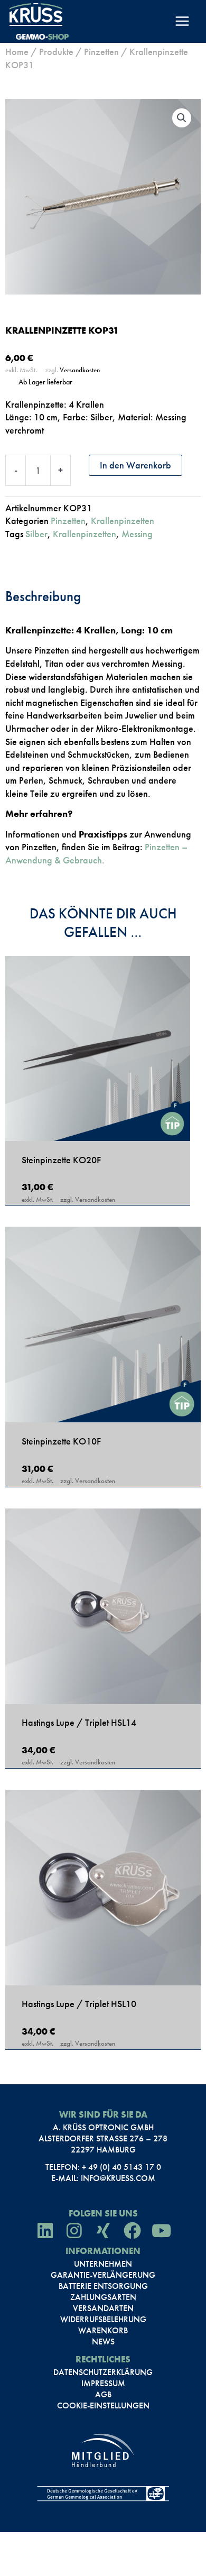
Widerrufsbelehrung (103, 2320)
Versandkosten (80, 370)
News (103, 2342)
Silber (36, 534)
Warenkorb (103, 2331)
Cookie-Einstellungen (103, 2406)
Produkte (56, 52)
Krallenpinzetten (123, 521)
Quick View (98, 1128)
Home (17, 52)
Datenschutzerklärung (103, 2372)
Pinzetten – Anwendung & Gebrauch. (96, 853)
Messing (137, 534)
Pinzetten (101, 52)
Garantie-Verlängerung (103, 2275)
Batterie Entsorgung (103, 2286)
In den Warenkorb (135, 465)
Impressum (103, 2384)
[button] (182, 118)
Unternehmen (103, 2264)
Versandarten (103, 2308)
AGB (103, 2395)
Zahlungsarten (103, 2297)
